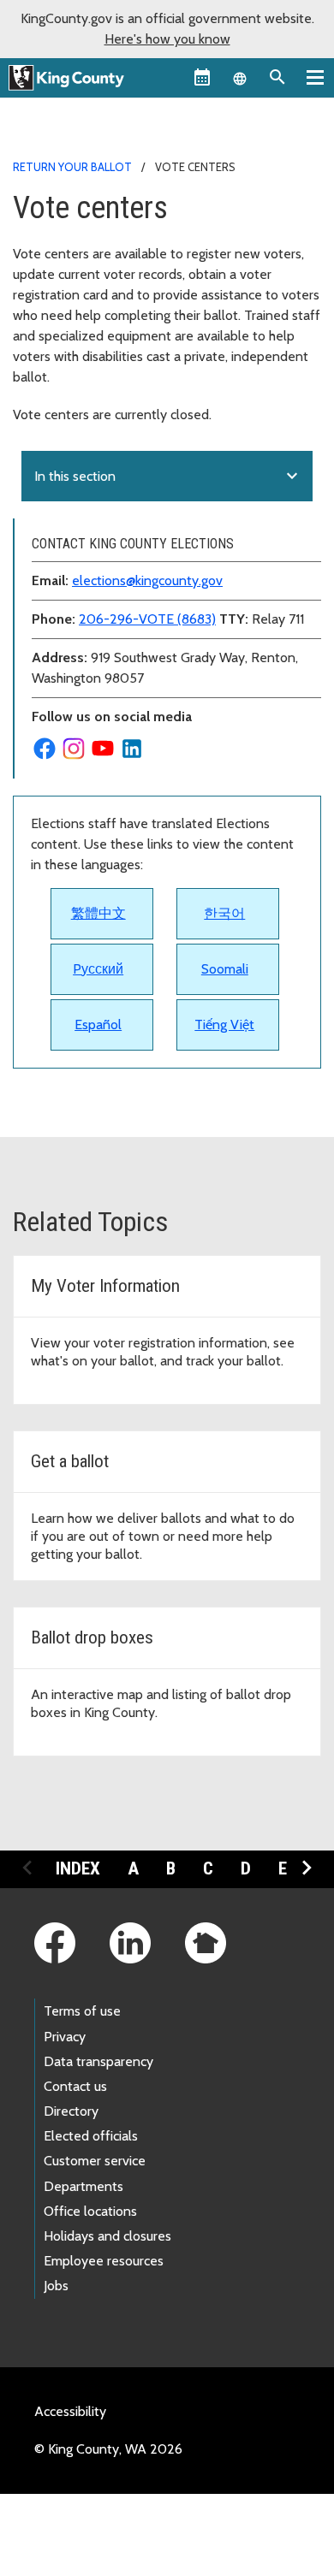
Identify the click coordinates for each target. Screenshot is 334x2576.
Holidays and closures (107, 2236)
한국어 (224, 913)
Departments (83, 2186)
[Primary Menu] (315, 77)
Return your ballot (72, 167)
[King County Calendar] (202, 77)
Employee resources (104, 2261)
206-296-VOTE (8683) (147, 619)
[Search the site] (277, 77)
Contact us (75, 2086)
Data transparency (98, 2061)
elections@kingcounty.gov (147, 580)
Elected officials (91, 2136)
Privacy (65, 2037)
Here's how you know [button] (167, 39)
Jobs (56, 2286)
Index (78, 1868)
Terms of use (82, 2011)
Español (98, 1024)
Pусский (98, 969)
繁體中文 (98, 913)
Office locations (90, 2211)
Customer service (95, 2161)
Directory (71, 2111)
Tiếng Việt (224, 1024)
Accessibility (70, 2411)
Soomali (225, 969)
